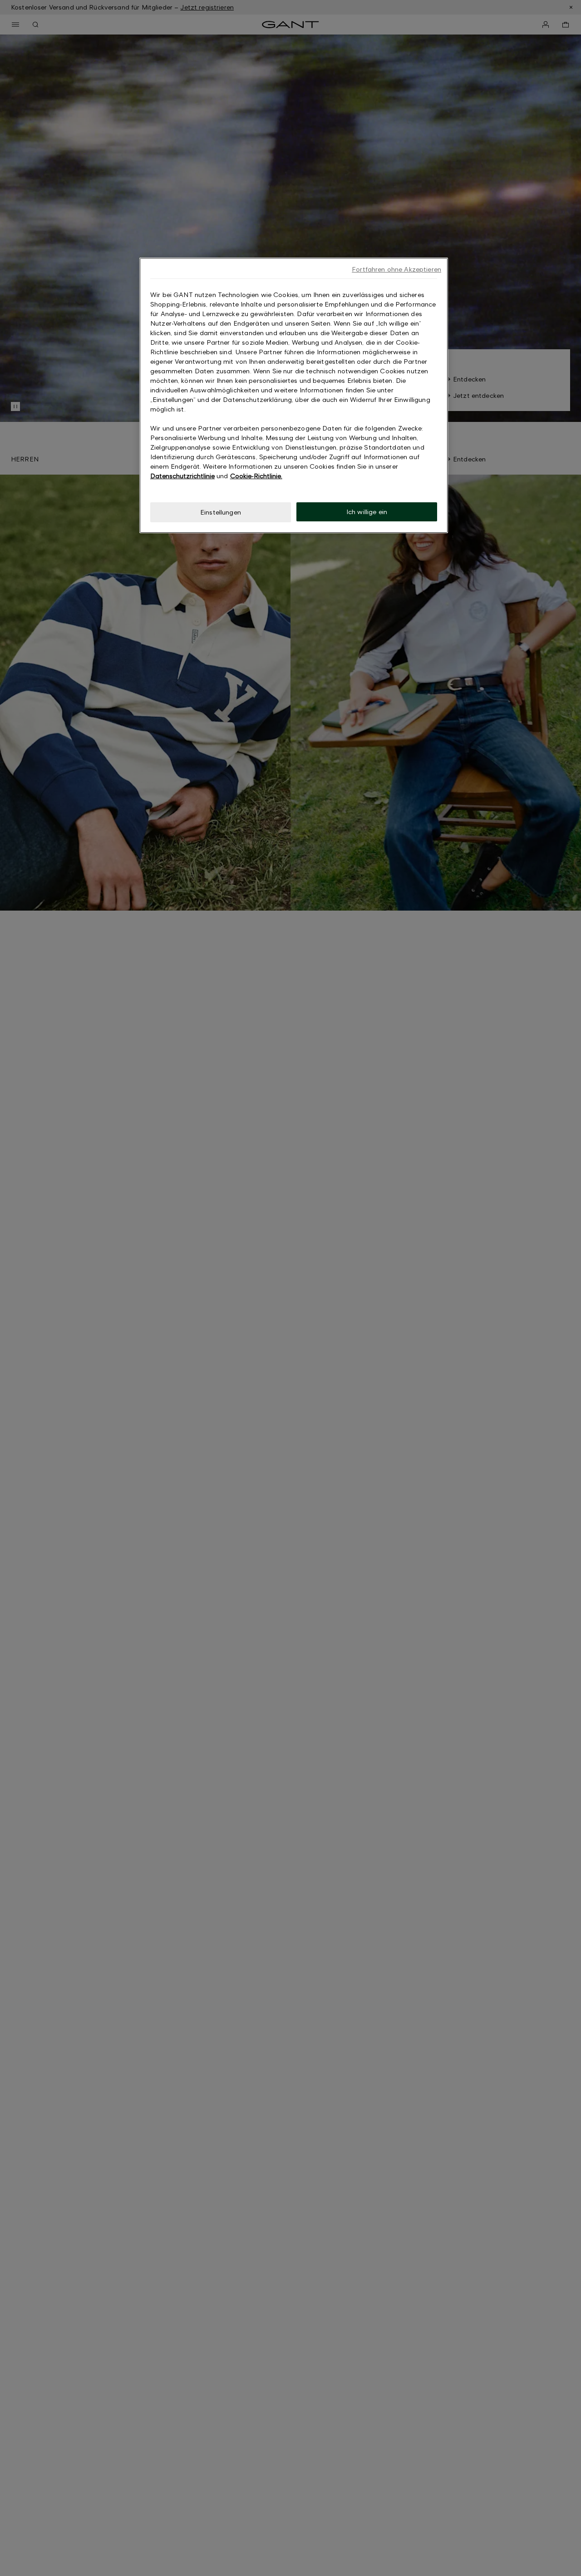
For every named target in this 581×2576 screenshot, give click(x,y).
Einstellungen (221, 512)
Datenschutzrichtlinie (182, 476)
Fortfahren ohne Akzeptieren (396, 269)
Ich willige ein (367, 512)
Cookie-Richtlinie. (256, 476)
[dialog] (294, 395)
